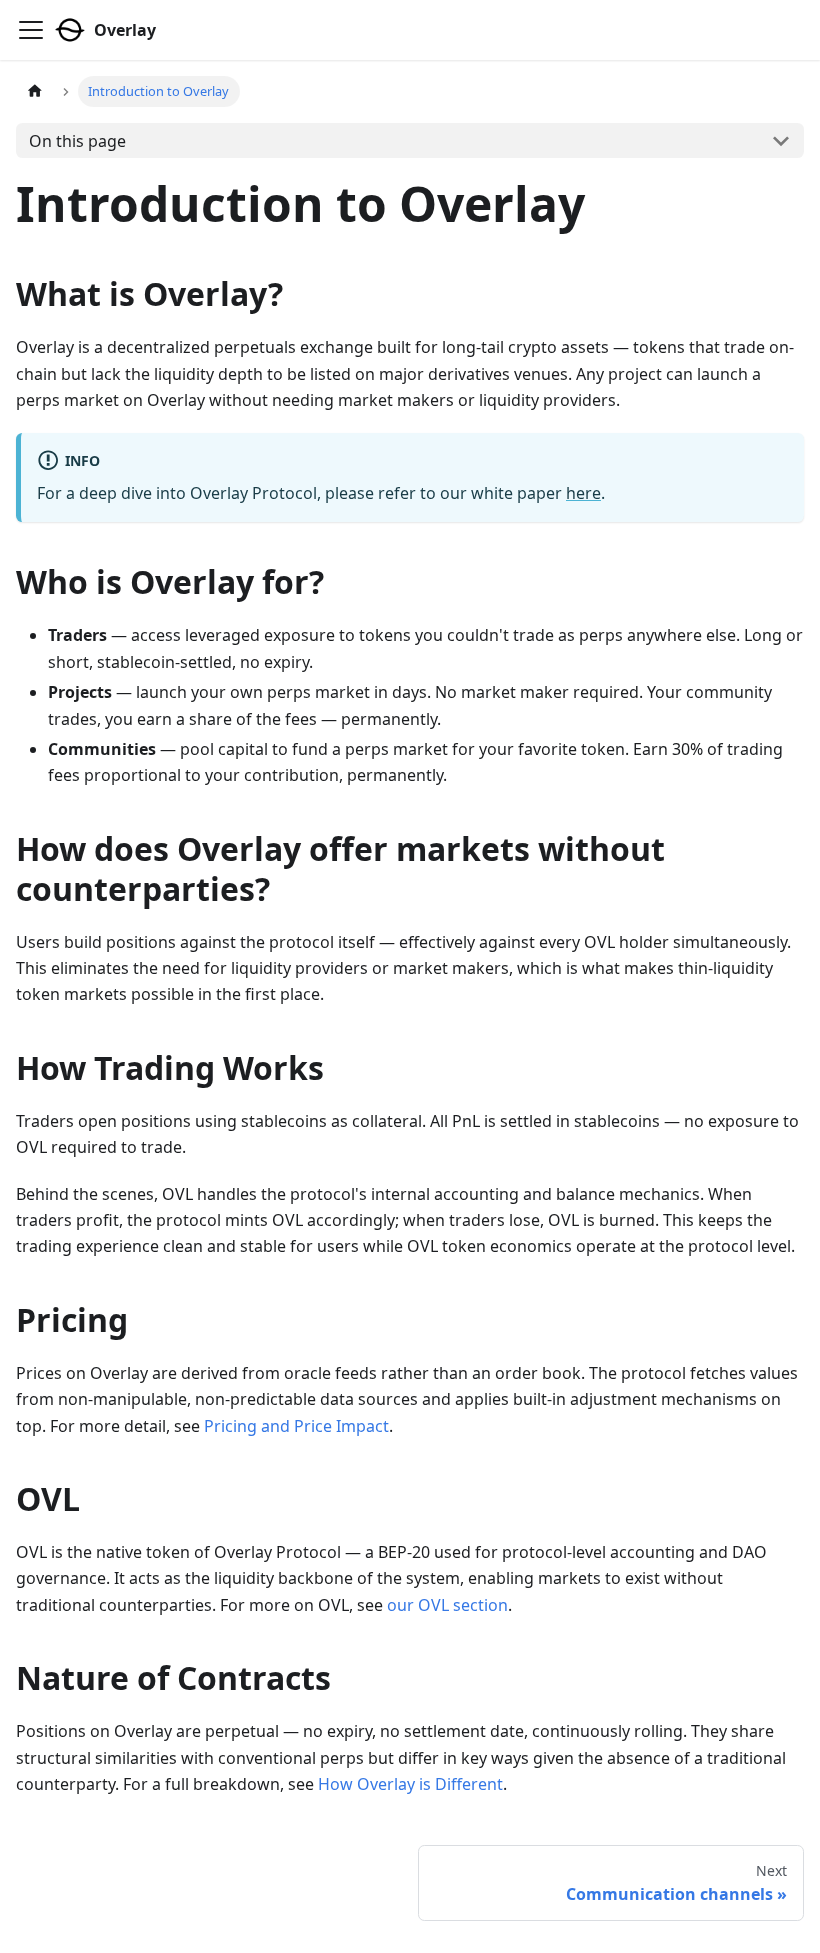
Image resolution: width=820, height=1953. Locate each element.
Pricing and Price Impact (296, 1426)
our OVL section (447, 1605)
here (583, 493)
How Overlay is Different (410, 1784)
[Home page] (35, 91)
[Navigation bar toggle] (31, 30)
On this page (77, 141)
